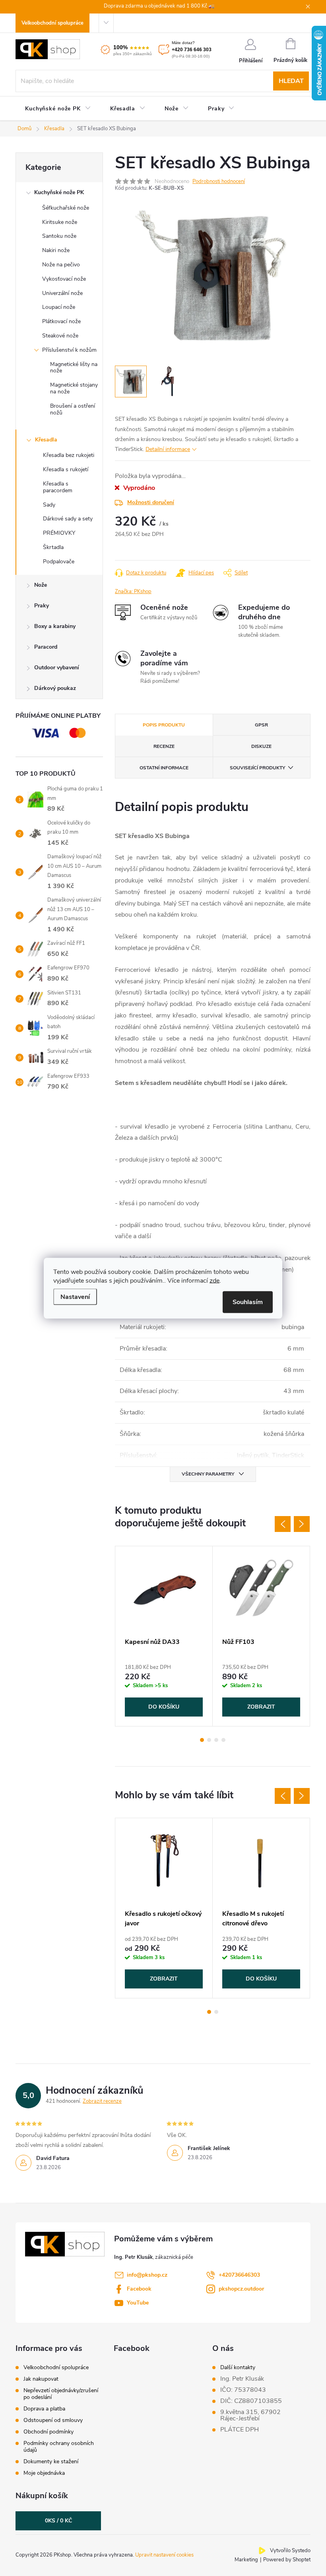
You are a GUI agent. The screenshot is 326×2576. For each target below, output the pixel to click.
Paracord (46, 647)
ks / (58, 2521)
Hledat (291, 81)
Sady (49, 505)
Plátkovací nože (61, 321)
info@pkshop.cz (147, 2275)
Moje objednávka (44, 2473)
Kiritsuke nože (60, 222)
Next (302, 1524)
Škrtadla (53, 547)
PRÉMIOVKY (59, 533)
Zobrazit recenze (102, 2101)
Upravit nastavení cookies (164, 2555)
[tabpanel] (164, 1636)
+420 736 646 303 (192, 50)
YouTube (138, 2303)
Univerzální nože (62, 293)
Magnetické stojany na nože (74, 388)
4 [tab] (223, 1740)
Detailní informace (168, 449)
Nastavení (75, 1297)
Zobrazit (261, 1707)
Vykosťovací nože (64, 279)
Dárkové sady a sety (68, 519)
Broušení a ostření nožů (73, 409)
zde (214, 1280)
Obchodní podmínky (49, 2432)
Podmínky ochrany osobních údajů (59, 2447)
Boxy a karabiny (55, 626)
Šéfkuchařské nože (66, 208)
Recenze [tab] (164, 746)
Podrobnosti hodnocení (219, 181)
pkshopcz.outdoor (241, 2289)
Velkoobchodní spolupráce (52, 23)
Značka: (133, 591)
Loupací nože (59, 307)
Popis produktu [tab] (164, 725)
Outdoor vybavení (57, 668)
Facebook (139, 2289)
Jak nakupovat (41, 2379)
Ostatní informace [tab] (164, 768)
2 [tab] (209, 1740)
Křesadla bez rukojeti (69, 455)
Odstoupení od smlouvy (53, 2420)
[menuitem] (58, 109)
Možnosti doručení (151, 502)
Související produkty (257, 768)
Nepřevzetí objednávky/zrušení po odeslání (61, 2394)
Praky (42, 606)
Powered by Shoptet (287, 2560)
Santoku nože (59, 236)
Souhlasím (248, 1302)
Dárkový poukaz (55, 688)
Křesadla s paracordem (58, 487)
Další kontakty (238, 2368)
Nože (41, 585)
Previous (283, 1524)
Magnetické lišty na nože (74, 368)
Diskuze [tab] (261, 746)
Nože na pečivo (61, 265)
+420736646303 (239, 2275)
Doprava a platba (44, 2409)
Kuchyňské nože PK (59, 192)
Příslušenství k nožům (69, 350)
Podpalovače (59, 562)
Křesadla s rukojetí (66, 469)
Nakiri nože (56, 250)
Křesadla (46, 440)
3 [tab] (216, 1740)
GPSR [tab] (261, 725)
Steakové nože (60, 336)
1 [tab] (202, 1740)
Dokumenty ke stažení (51, 2461)
